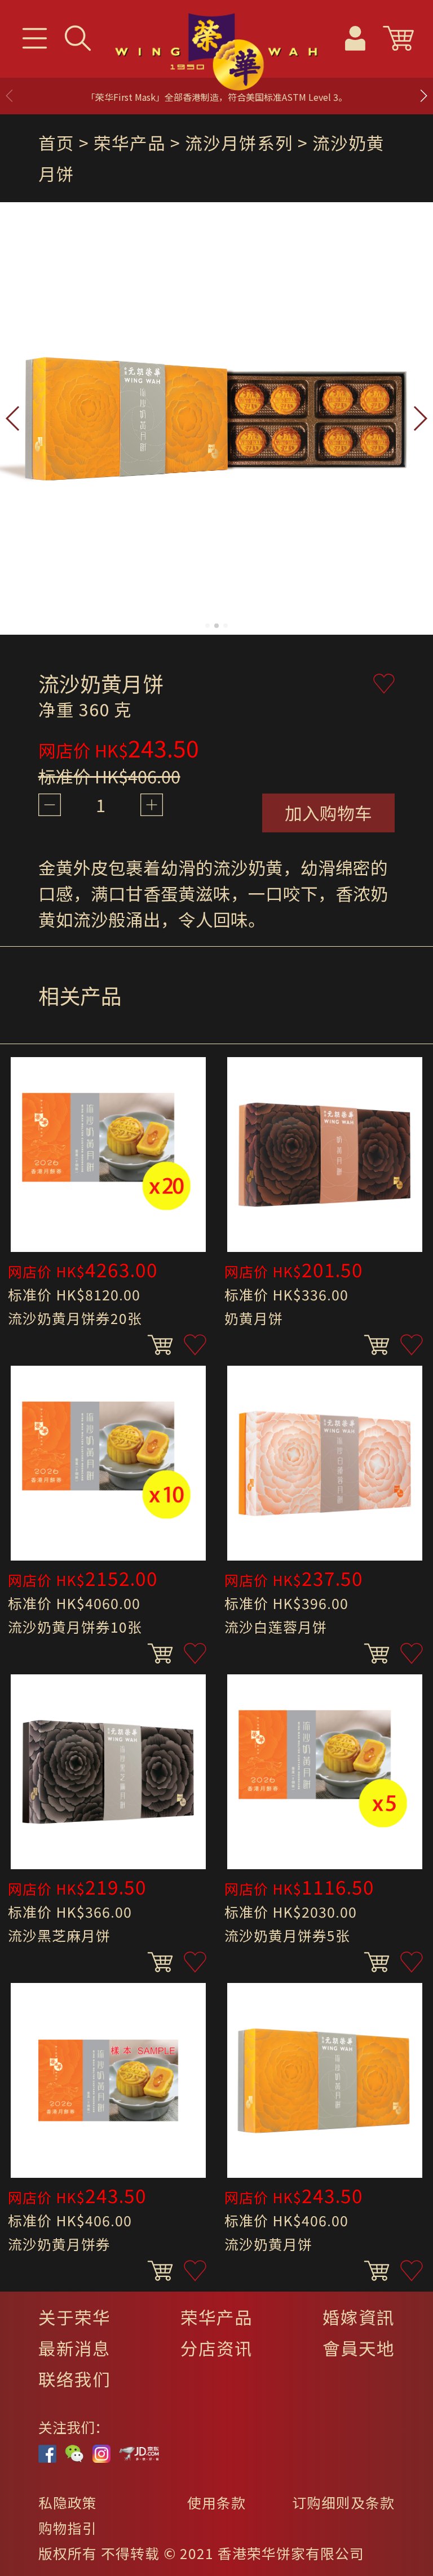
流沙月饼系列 (239, 142)
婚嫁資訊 (359, 2317)
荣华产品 (216, 2317)
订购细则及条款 (343, 2502)
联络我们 (74, 2379)
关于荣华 (74, 2317)
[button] (423, 96)
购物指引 (68, 2528)
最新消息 (74, 2348)
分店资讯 (216, 2348)
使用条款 (216, 2502)
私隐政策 (68, 2502)
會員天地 (359, 2348)
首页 (56, 142)
